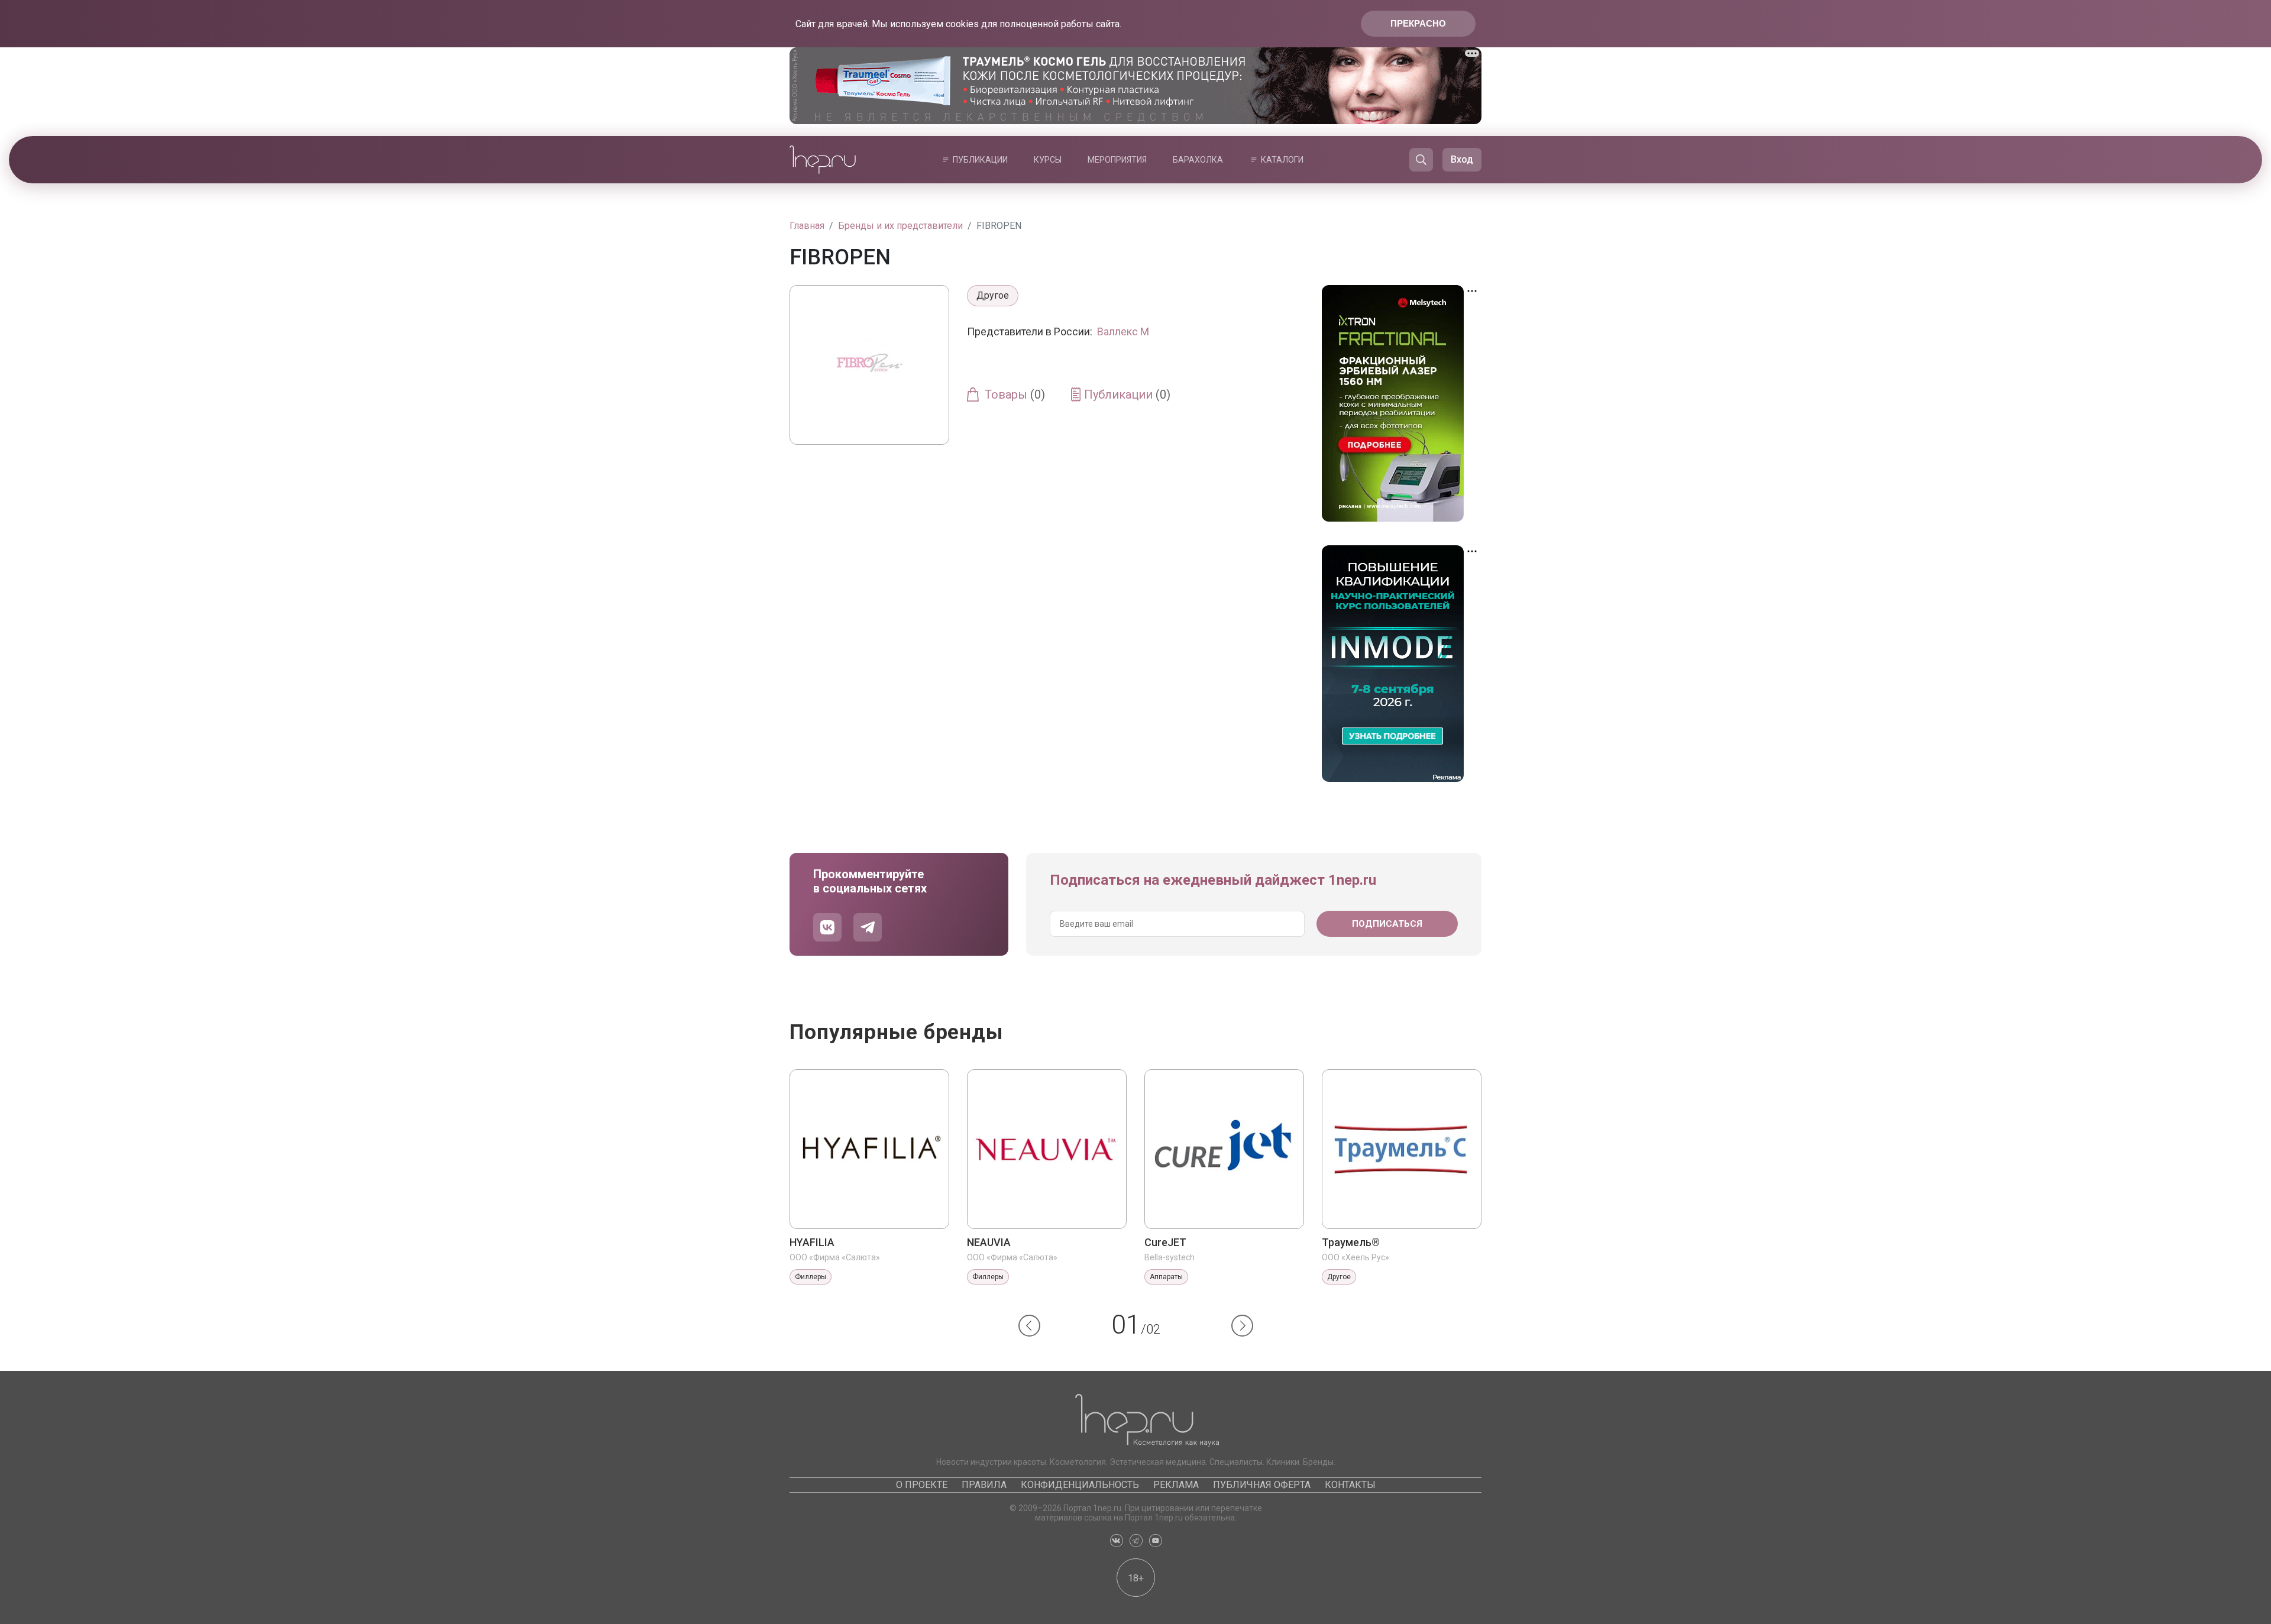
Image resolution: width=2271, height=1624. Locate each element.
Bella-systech (1170, 1257)
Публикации (980, 160)
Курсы (1048, 160)
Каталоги (1282, 160)
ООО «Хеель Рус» (1356, 1257)
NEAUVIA (989, 1242)
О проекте (922, 1485)
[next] (1242, 1326)
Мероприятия (1117, 160)
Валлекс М (1123, 331)
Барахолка (1198, 160)
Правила (984, 1485)
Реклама (1176, 1485)
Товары (1015, 394)
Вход (1462, 159)
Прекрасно (1418, 23)
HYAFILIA (812, 1242)
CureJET (1165, 1242)
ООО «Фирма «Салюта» (835, 1257)
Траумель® (1351, 1242)
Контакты (1350, 1485)
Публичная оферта (1262, 1485)
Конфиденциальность (1080, 1485)
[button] (1029, 1326)
